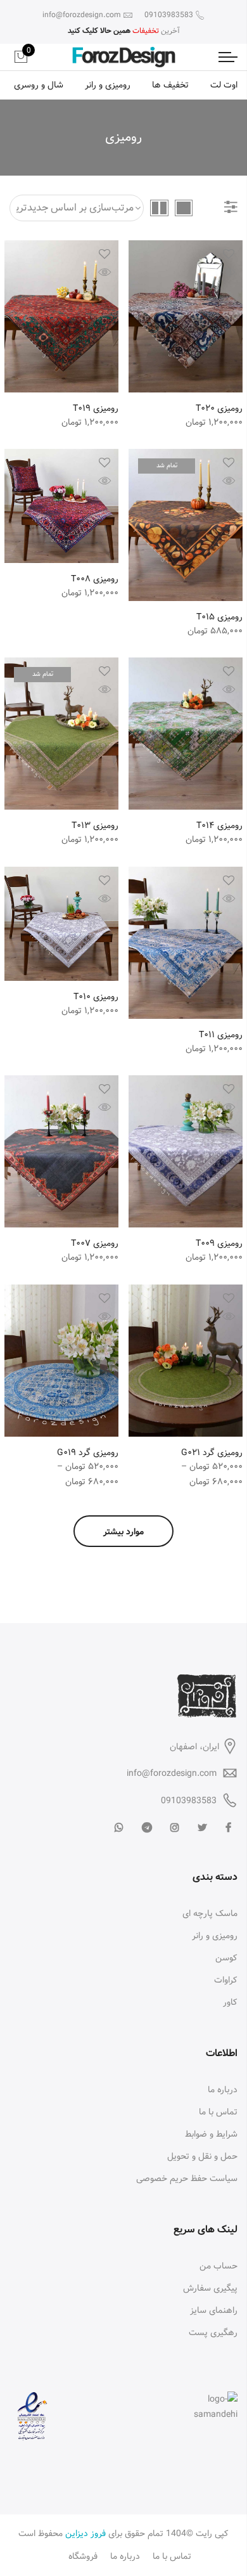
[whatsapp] (117, 1828)
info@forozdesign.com (172, 1773)
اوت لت (224, 85)
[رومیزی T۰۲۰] (186, 316)
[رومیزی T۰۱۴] (186, 734)
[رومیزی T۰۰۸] (61, 506)
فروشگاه (83, 2556)
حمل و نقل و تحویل (202, 2156)
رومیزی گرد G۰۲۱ (212, 1453)
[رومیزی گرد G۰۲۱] (186, 1361)
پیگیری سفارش (210, 2288)
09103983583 (189, 1801)
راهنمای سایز (214, 2310)
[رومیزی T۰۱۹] (61, 316)
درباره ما (223, 2090)
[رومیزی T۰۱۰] (61, 924)
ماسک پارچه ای (210, 1913)
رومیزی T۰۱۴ (219, 825)
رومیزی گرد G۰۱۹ (88, 1453)
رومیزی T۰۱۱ (221, 1035)
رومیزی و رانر (108, 85)
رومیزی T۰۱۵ (219, 617)
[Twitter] (201, 1828)
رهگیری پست (213, 2333)
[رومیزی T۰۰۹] (186, 1151)
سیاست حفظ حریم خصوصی (187, 2178)
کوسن (226, 1958)
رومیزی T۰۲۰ (219, 408)
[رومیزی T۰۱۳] (61, 734)
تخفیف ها (170, 85)
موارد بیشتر (123, 1532)
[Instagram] (173, 1828)
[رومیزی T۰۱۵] (186, 525)
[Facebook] (227, 1828)
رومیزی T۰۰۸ (95, 579)
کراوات (226, 1980)
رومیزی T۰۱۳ (95, 825)
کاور (230, 2002)
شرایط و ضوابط (211, 2134)
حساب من (218, 2266)
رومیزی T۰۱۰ (96, 997)
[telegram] (145, 1828)
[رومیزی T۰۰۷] (61, 1151)
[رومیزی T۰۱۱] (186, 943)
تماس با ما (218, 2112)
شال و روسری (39, 85)
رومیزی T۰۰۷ (95, 1243)
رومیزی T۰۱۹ (96, 408)
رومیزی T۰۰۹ (219, 1243)
